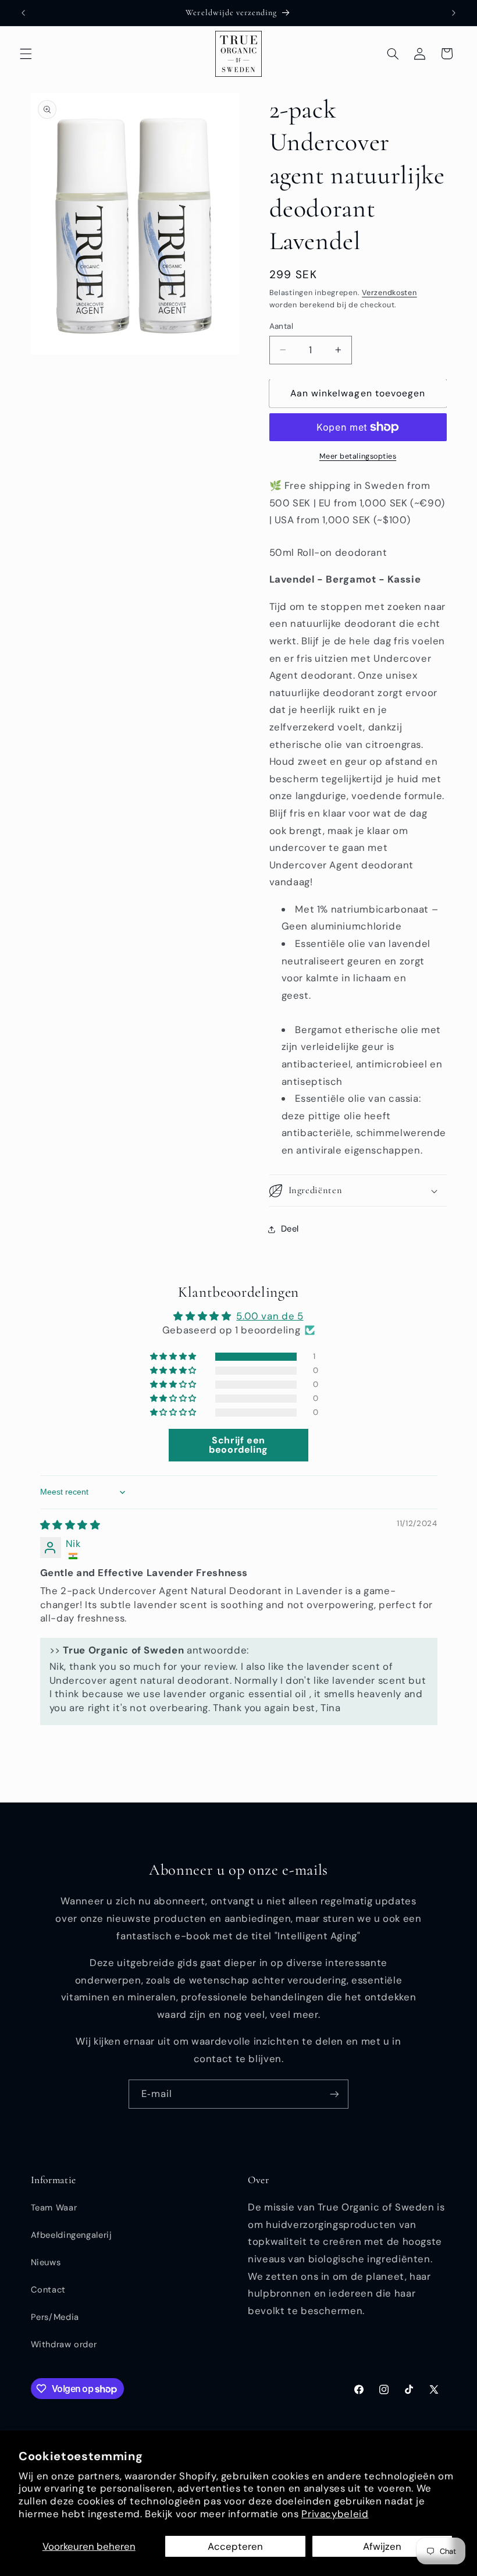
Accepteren (235, 2546)
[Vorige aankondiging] (23, 13)
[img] (70, 1525)
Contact (48, 2290)
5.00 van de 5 (270, 1316)
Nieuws (46, 2262)
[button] (26, 54)
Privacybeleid (335, 2514)
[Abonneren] (334, 2094)
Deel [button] (290, 1229)
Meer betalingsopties (358, 456)
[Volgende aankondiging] (454, 13)
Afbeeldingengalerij (72, 2235)
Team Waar (54, 2208)
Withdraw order (64, 2344)
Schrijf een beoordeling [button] (238, 1445)
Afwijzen (382, 2546)
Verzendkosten (389, 293)
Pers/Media (55, 2317)
